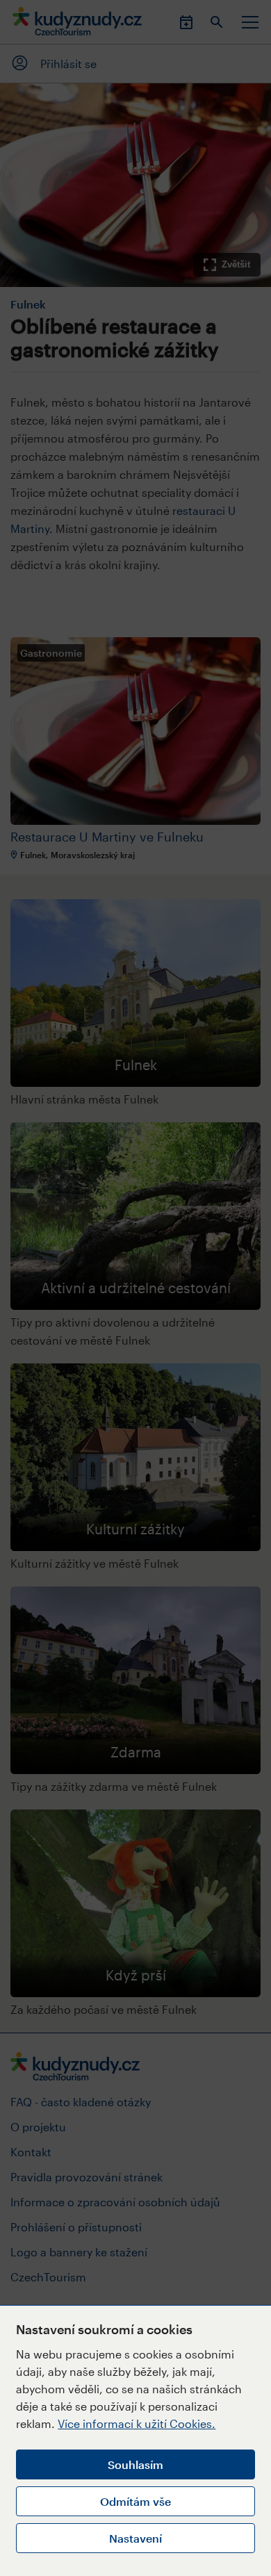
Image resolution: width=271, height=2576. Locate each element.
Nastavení (135, 2538)
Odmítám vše (135, 2501)
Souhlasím (135, 2464)
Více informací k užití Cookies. (137, 2423)
